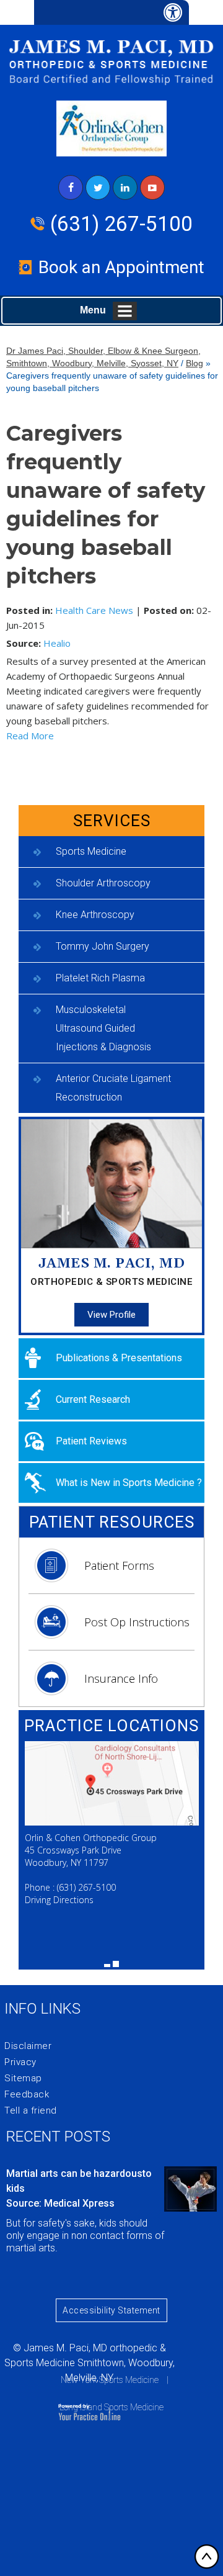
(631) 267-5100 (121, 224)
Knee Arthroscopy (95, 915)
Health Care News (94, 610)
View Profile (111, 1315)
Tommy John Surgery (103, 946)
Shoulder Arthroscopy (103, 883)
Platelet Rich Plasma (100, 978)
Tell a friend (31, 2110)
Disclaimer (28, 2046)
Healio (57, 643)
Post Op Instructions (137, 1622)
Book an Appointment (121, 267)
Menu (93, 310)
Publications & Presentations (119, 1358)
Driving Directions (59, 1900)
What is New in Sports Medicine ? (129, 1483)
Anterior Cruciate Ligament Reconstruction (113, 1088)
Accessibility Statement (111, 2310)
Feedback (27, 2094)
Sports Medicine (91, 851)
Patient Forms (119, 1565)
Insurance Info (121, 1678)
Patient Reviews (91, 1441)
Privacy (20, 2062)
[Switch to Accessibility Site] (111, 12)
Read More (30, 736)
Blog (195, 363)
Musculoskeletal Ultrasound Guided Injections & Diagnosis (103, 1028)
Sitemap (23, 2078)
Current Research (93, 1399)
